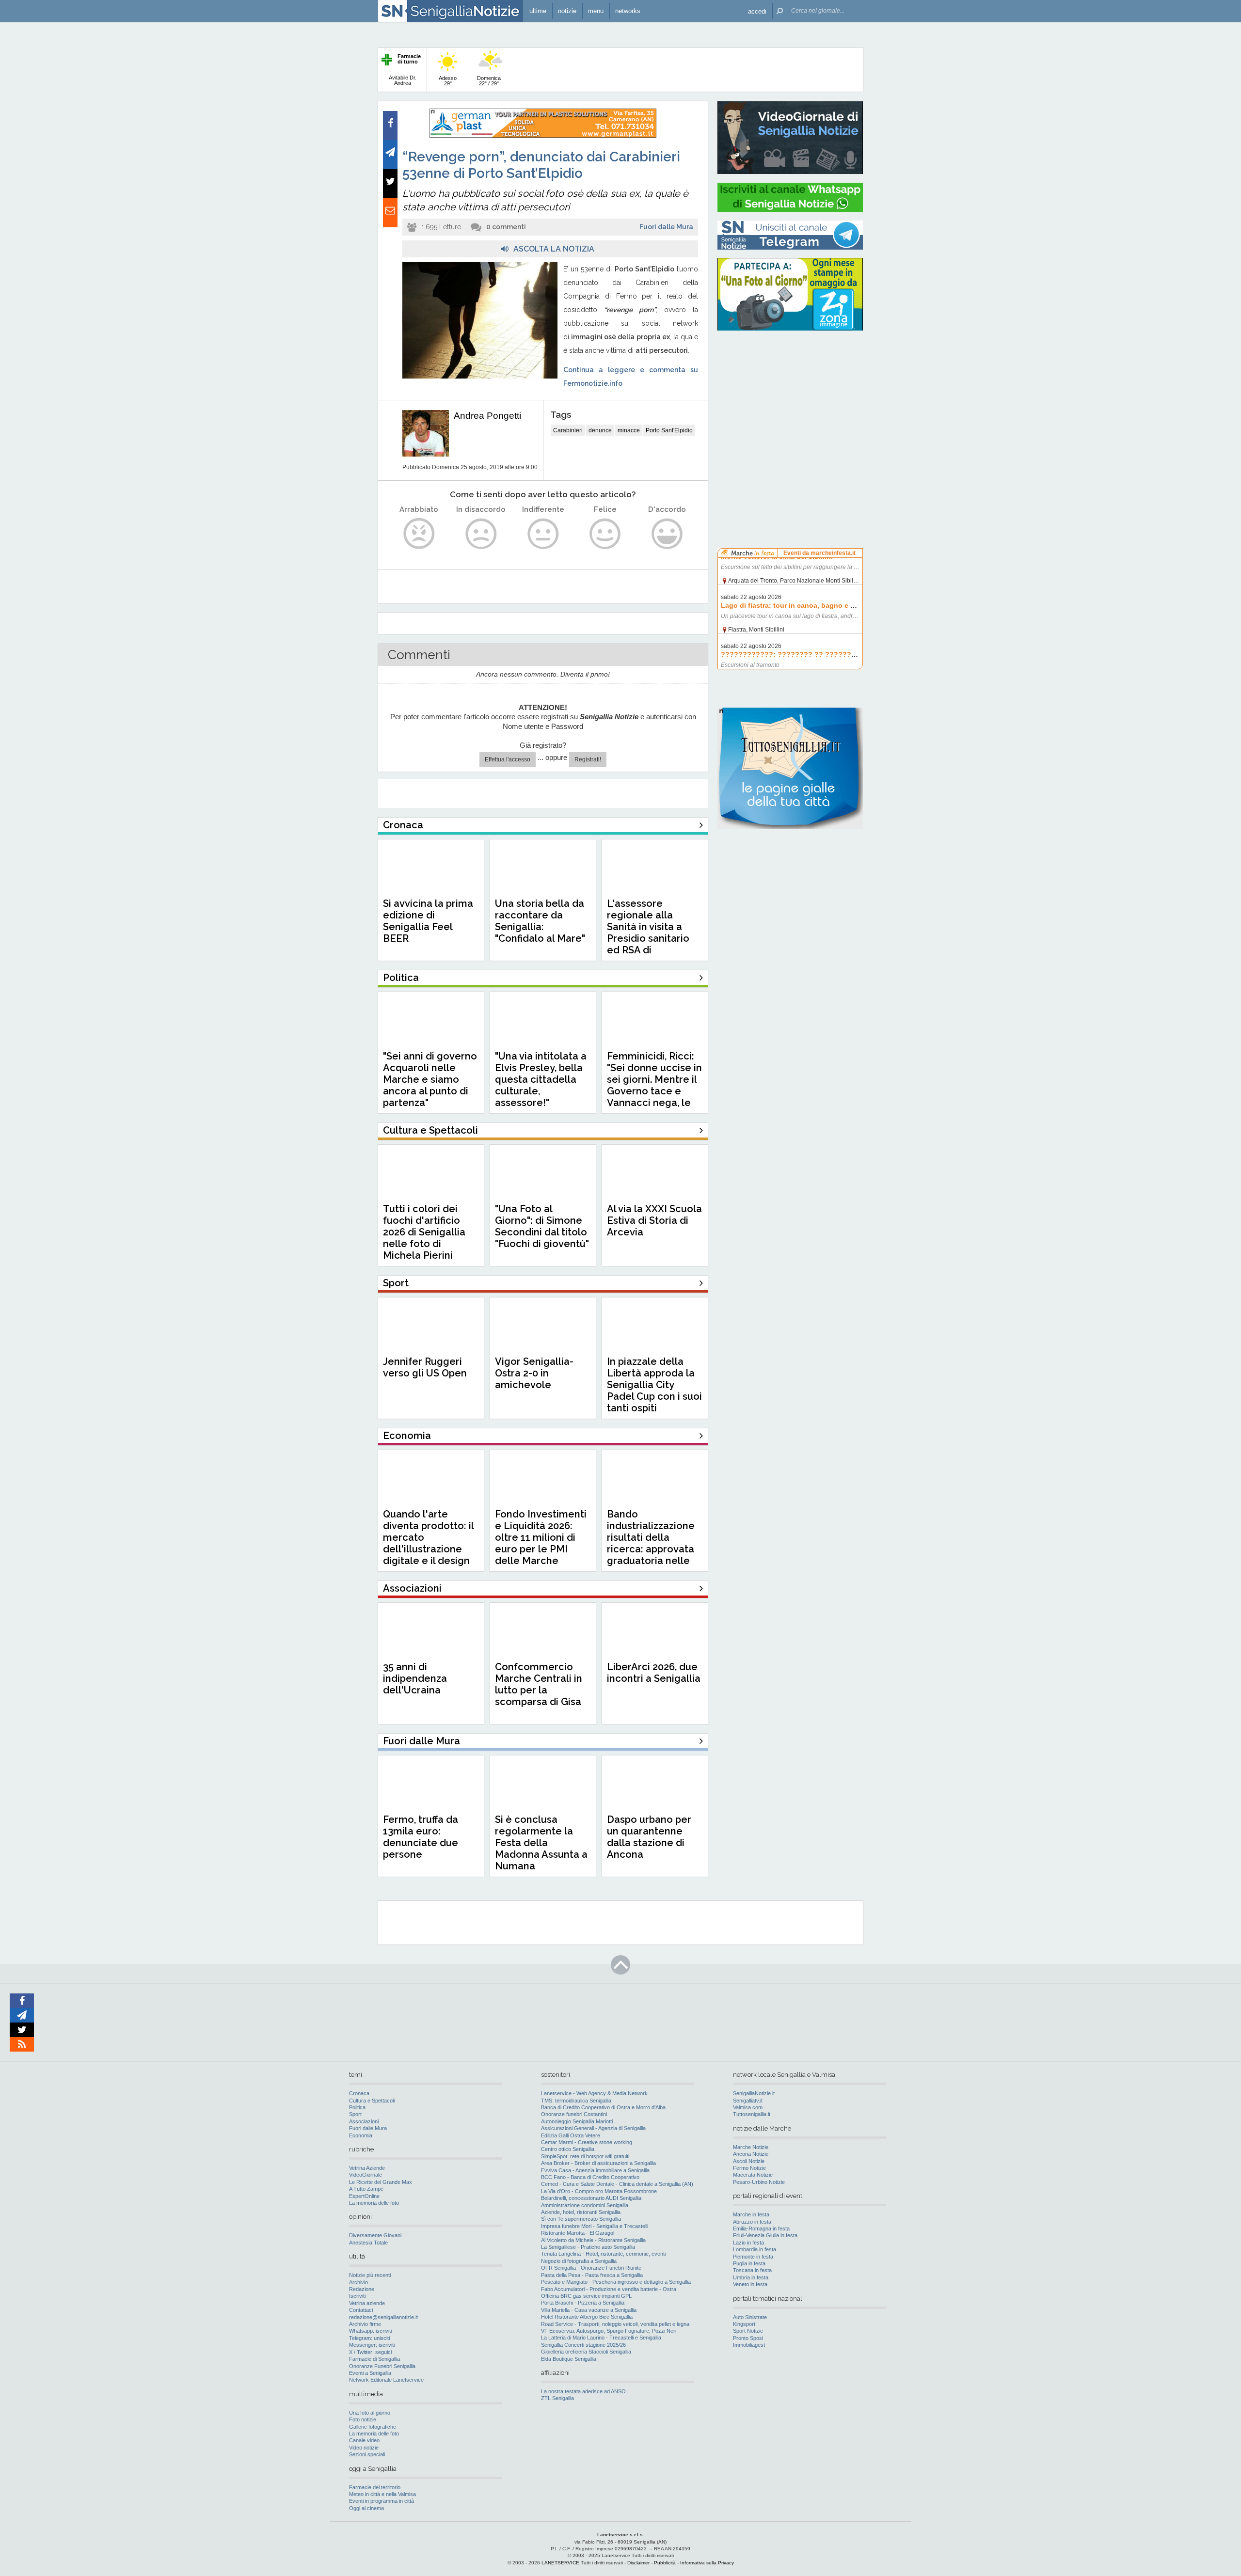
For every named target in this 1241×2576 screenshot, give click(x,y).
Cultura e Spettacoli (372, 2101)
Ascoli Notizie (749, 2161)
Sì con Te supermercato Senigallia (581, 2219)
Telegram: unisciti (369, 2338)
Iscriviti (357, 2296)
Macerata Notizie (753, 2175)
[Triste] (481, 534)
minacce (629, 430)
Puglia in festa (749, 2263)
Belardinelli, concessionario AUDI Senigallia (591, 2198)
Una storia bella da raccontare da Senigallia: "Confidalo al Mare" (540, 921)
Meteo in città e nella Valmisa (382, 2494)
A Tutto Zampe (366, 2189)
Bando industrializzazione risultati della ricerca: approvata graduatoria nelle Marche (651, 1543)
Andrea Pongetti (487, 416)
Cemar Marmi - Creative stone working (587, 2142)
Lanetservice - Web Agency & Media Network (594, 2093)
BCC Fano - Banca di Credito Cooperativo (590, 2177)
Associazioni (364, 2121)
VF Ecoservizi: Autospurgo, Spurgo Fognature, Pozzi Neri (609, 2331)
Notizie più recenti (370, 2275)
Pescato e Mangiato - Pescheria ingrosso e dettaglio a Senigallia (616, 2282)
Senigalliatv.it (748, 2101)
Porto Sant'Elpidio (669, 430)
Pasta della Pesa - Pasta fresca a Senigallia (592, 2275)
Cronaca (359, 2093)
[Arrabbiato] (419, 534)
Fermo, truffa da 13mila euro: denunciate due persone (421, 1837)
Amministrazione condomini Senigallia (585, 2205)
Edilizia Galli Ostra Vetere (571, 2135)
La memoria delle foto (374, 2203)
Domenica (489, 81)
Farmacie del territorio (375, 2487)
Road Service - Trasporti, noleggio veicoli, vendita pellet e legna (615, 2324)
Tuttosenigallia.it (752, 2114)
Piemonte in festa (753, 2257)
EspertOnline (364, 2196)
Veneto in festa (750, 2284)
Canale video (364, 2440)
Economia (361, 2135)
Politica (357, 2107)
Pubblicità (665, 2563)
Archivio (358, 2282)
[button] (757, 11)
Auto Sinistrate (750, 2317)
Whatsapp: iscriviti (370, 2331)
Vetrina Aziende (367, 2168)
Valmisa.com (748, 2107)
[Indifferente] (543, 534)
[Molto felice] (667, 534)
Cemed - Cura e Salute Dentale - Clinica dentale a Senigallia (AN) (617, 2184)
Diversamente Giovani (375, 2235)
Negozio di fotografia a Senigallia (579, 2261)
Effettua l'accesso (508, 759)
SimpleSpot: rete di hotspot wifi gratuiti (585, 2156)
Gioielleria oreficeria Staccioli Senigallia (586, 2352)
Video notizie (364, 2448)
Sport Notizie (748, 2331)
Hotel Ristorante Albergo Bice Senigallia (587, 2317)
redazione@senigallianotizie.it (383, 2317)
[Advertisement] (790, 400)
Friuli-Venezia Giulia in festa (765, 2235)
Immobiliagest (749, 2345)
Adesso (448, 81)
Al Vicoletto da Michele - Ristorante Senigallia (593, 2240)
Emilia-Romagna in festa (761, 2228)
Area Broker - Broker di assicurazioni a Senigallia (598, 2163)
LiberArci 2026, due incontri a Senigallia (654, 1673)
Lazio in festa (748, 2243)
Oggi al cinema (366, 2508)
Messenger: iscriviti (372, 2345)
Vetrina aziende (367, 2303)
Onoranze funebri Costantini (574, 2114)
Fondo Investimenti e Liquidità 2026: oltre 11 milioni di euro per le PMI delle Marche (541, 1537)
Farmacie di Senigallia (374, 2359)
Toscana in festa (752, 2270)
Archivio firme (365, 2324)
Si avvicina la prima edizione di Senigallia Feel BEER (428, 921)
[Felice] (605, 534)
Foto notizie (363, 2419)
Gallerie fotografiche (373, 2427)
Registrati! (588, 759)
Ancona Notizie (751, 2154)
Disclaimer (638, 2563)
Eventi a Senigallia (370, 2373)
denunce (600, 430)
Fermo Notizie (749, 2168)
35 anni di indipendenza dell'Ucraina (415, 1678)
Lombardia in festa (755, 2249)
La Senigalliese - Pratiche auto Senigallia (588, 2247)
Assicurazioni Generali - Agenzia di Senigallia (593, 2128)
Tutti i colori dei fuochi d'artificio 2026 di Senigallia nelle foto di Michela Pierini (424, 1232)
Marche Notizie (751, 2147)
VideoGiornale (366, 2175)
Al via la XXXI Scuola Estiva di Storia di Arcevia (654, 1220)
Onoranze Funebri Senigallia (382, 2366)
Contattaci (361, 2310)
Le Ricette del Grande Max (381, 2182)
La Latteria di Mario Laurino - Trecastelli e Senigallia (601, 2338)
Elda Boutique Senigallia (569, 2359)
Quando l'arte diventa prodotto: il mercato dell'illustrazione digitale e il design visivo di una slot (428, 1543)
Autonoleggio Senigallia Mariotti (577, 2121)
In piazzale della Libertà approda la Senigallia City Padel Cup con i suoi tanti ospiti (654, 1385)
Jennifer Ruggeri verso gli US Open (425, 1367)
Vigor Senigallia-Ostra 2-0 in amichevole (534, 1373)
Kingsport (744, 2324)
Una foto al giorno (370, 2413)
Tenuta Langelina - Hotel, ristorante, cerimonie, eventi (603, 2254)
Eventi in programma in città (382, 2501)
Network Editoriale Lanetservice (386, 2380)
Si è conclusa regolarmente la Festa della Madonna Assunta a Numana (541, 1843)
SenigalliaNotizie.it (754, 2093)
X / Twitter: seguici (370, 2352)
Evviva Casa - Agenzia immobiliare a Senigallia (595, 2170)
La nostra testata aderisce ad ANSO (583, 2391)
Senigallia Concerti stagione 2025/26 (583, 2345)
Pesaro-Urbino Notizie (759, 2182)
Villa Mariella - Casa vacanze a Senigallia (589, 2310)
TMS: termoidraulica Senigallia (576, 2101)
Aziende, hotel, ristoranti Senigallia (581, 2212)
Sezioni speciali (367, 2454)
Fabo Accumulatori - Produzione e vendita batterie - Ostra (609, 2289)
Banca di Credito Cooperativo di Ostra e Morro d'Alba (603, 2107)
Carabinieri (568, 430)
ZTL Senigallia (557, 2398)
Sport (355, 2114)
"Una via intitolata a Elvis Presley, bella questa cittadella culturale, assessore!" (541, 1079)
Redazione (362, 2289)
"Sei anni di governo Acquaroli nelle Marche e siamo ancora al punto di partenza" (430, 1079)
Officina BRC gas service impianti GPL (586, 2296)
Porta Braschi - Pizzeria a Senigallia (583, 2303)
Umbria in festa (751, 2277)
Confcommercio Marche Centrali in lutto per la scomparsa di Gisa (539, 1684)
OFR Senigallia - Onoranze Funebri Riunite (591, 2268)
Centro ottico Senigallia (568, 2149)
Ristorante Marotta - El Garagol (578, 2233)
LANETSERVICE (560, 2563)
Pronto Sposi (748, 2338)
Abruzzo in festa (752, 2222)
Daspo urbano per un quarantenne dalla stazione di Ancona (649, 1837)
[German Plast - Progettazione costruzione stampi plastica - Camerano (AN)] (543, 136)
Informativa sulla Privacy (707, 2563)
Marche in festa (751, 2214)
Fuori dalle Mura (666, 227)
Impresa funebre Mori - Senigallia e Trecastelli (595, 2226)
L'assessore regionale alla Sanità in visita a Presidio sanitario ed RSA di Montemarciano (648, 932)
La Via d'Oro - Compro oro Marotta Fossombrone (599, 2191)
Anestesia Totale (368, 2243)
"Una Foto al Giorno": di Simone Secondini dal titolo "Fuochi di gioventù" (542, 1226)
